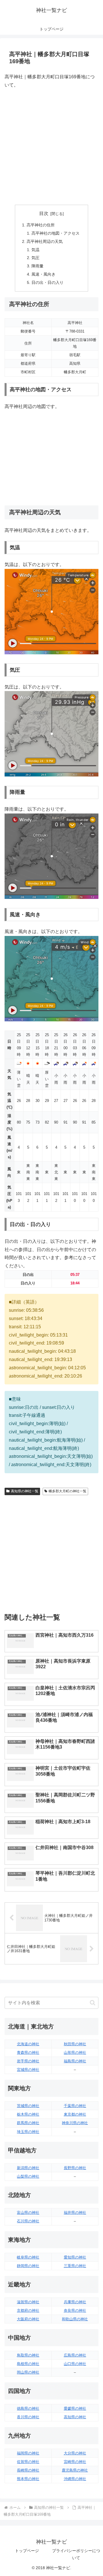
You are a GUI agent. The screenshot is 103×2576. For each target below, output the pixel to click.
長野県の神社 (75, 2168)
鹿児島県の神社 (75, 2470)
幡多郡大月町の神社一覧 (68, 1491)
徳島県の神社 (28, 2408)
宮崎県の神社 (75, 2462)
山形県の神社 (75, 2053)
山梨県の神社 (28, 2176)
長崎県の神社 (28, 2470)
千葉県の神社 (75, 2106)
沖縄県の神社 (75, 2479)
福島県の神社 (75, 2061)
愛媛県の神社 (75, 2408)
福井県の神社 (75, 2213)
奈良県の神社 (75, 2310)
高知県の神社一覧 (25, 1491)
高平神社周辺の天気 (45, 241)
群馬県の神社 (28, 2123)
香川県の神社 (28, 2417)
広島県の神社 (75, 2355)
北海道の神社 (28, 2044)
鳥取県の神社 (28, 2355)
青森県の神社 (28, 2053)
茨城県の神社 (28, 2106)
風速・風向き (43, 274)
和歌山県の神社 (75, 2319)
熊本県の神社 (28, 2479)
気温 (35, 250)
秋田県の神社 (75, 2044)
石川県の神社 (28, 2221)
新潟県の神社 (28, 2168)
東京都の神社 (75, 2114)
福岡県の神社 (28, 2453)
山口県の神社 (75, 2364)
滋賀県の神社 (28, 2302)
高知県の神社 (75, 2417)
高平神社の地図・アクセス (56, 233)
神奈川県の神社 (75, 2123)
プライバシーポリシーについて (76, 2554)
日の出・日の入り (47, 282)
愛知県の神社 (75, 2257)
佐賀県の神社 (28, 2462)
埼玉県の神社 (28, 2132)
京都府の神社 (28, 2310)
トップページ (27, 2551)
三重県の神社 (75, 2266)
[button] (93, 2003)
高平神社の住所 (41, 225)
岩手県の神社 (28, 2061)
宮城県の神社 (28, 2070)
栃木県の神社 (28, 2114)
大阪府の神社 (28, 2319)
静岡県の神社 (28, 2266)
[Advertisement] (51, 147)
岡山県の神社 (28, 2372)
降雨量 (37, 266)
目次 (44, 213)
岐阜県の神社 (28, 2257)
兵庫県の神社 (75, 2302)
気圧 (35, 258)
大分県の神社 (75, 2453)
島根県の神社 (28, 2364)
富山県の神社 (28, 2213)
